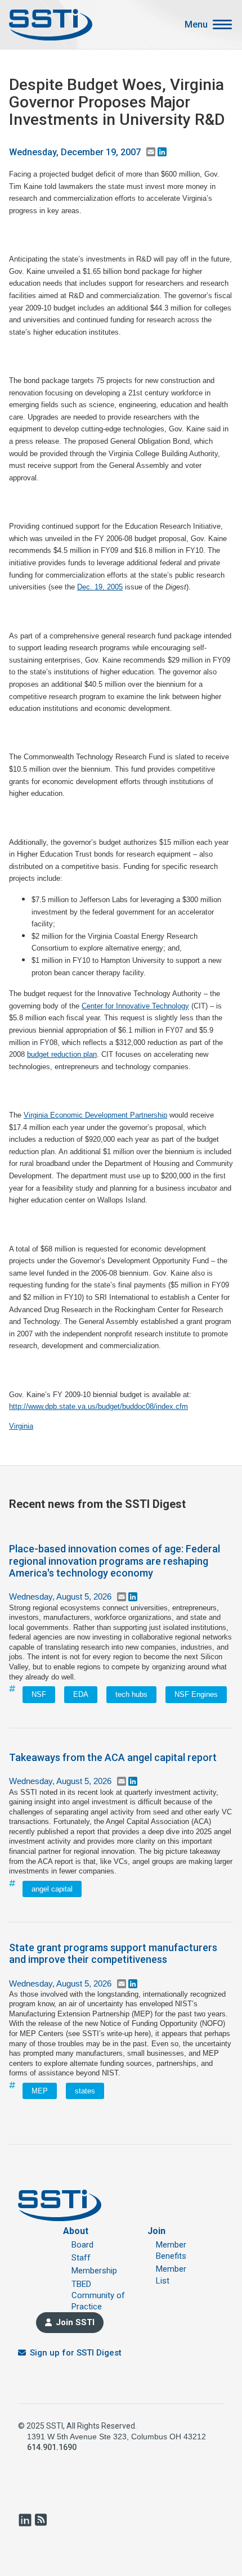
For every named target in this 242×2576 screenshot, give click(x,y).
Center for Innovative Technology (135, 1006)
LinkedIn (25, 2520)
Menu (196, 25)
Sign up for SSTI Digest (76, 2353)
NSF (39, 1694)
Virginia (21, 1426)
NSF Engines (196, 1694)
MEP (40, 2091)
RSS (41, 2520)
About (76, 2231)
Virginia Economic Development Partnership (95, 1115)
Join (156, 2231)
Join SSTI (75, 2322)
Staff (81, 2258)
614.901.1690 (52, 2447)
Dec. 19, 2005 (100, 587)
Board (82, 2245)
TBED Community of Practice (98, 2296)
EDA (81, 1694)
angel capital (52, 1889)
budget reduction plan (62, 1054)
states (85, 2091)
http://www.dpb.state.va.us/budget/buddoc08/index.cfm (98, 1406)
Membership (94, 2271)
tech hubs (131, 1694)
